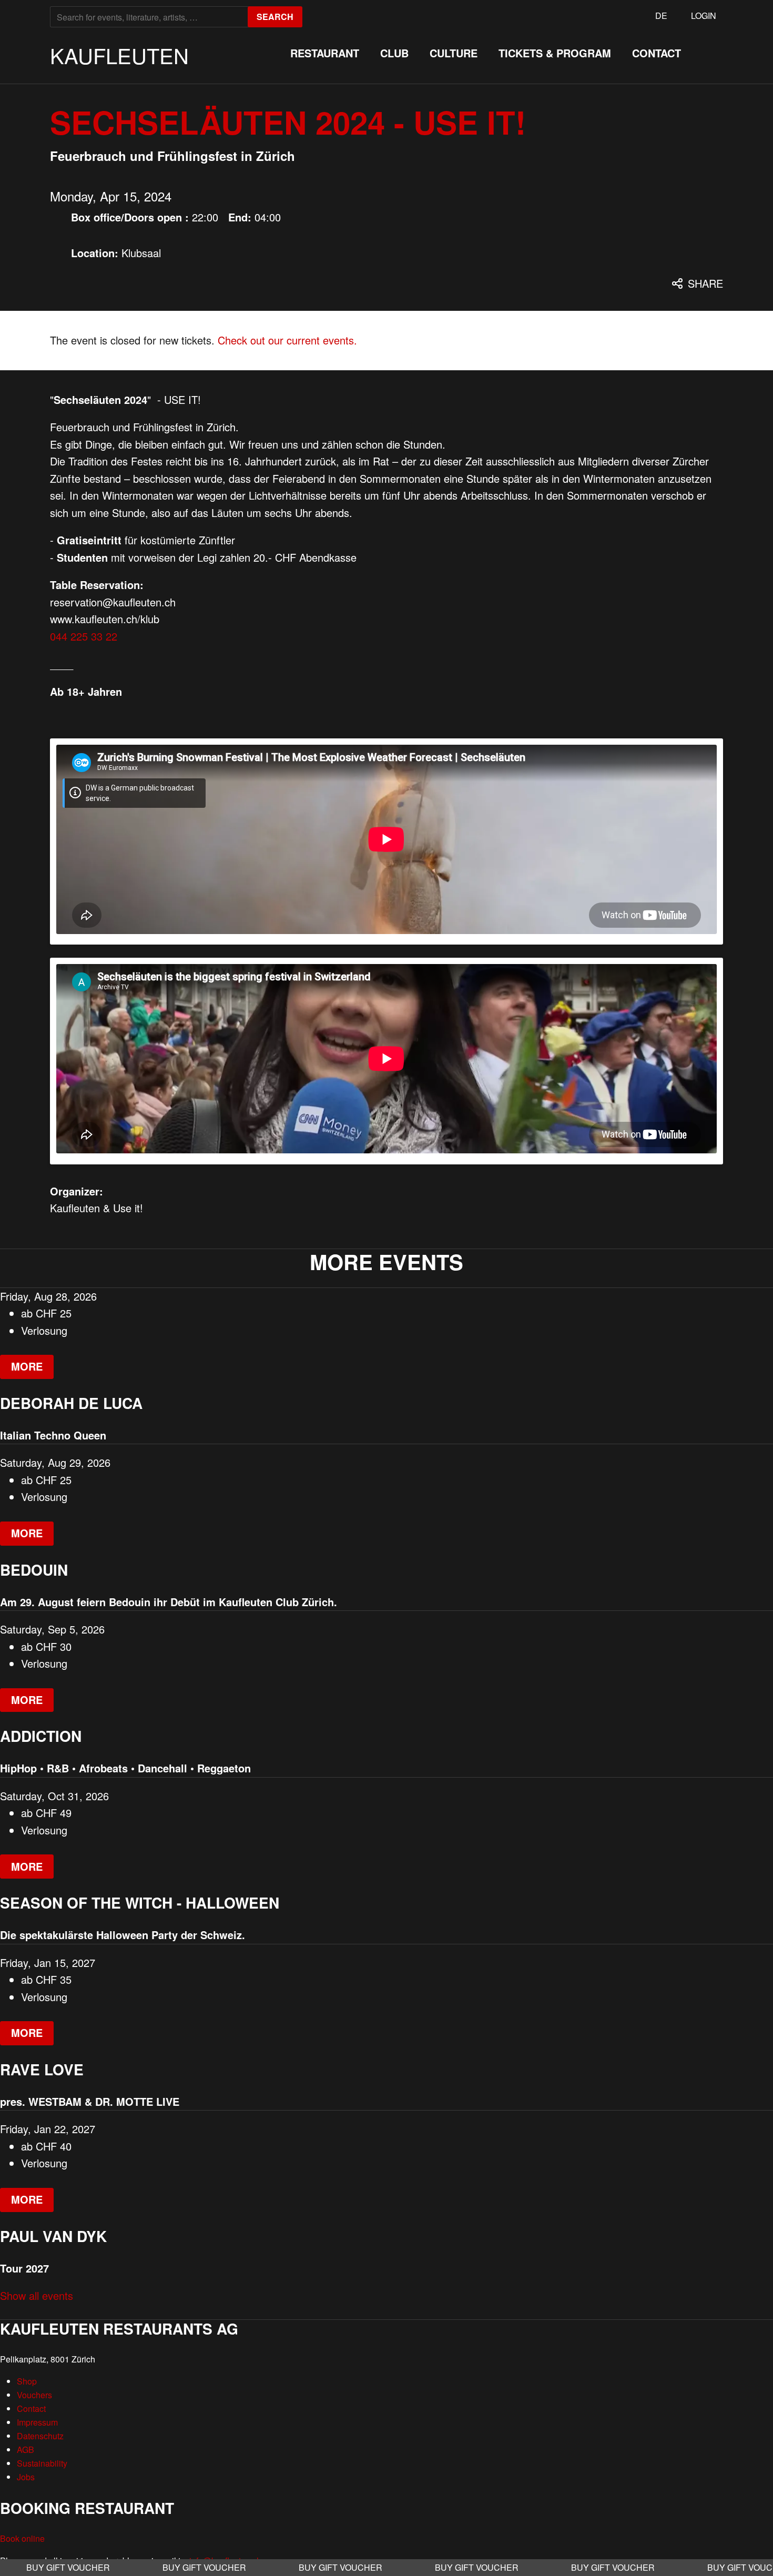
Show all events (37, 2295)
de (661, 16)
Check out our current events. (287, 340)
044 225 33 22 (84, 636)
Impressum (37, 2422)
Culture (454, 53)
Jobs (26, 2477)
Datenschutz (40, 2436)
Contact (657, 53)
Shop (27, 2381)
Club (394, 53)
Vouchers (34, 2395)
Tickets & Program (555, 53)
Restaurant (325, 53)
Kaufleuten (119, 55)
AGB (26, 2450)
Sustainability (42, 2463)
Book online (22, 2538)
